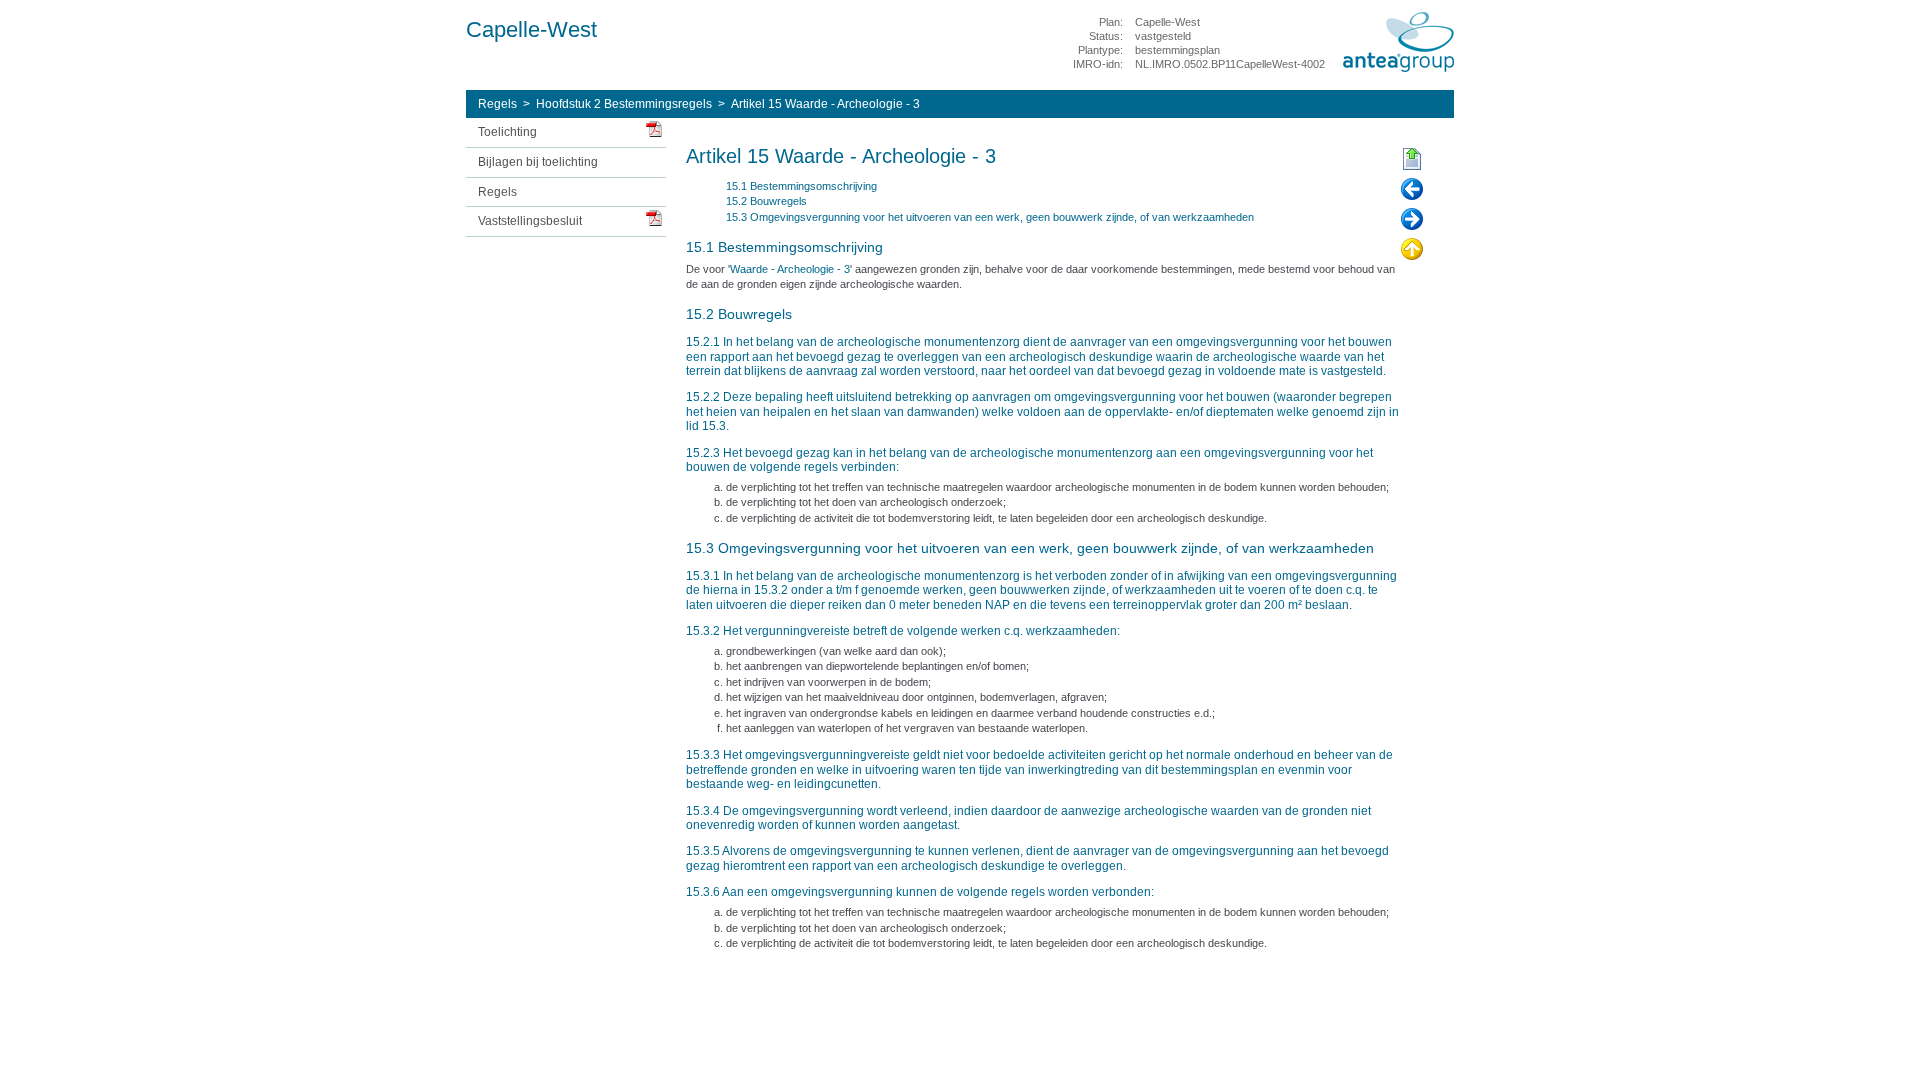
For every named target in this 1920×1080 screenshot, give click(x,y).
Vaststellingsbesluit (530, 221)
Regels (497, 104)
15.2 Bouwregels (766, 201)
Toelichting (507, 132)
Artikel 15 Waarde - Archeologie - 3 (825, 104)
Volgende (1412, 220)
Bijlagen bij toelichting (538, 162)
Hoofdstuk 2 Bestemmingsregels (624, 104)
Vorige (1412, 190)
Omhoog (1412, 250)
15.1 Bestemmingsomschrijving (801, 186)
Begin (1412, 160)
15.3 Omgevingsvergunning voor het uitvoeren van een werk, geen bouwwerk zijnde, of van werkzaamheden (990, 217)
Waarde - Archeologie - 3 (790, 269)
